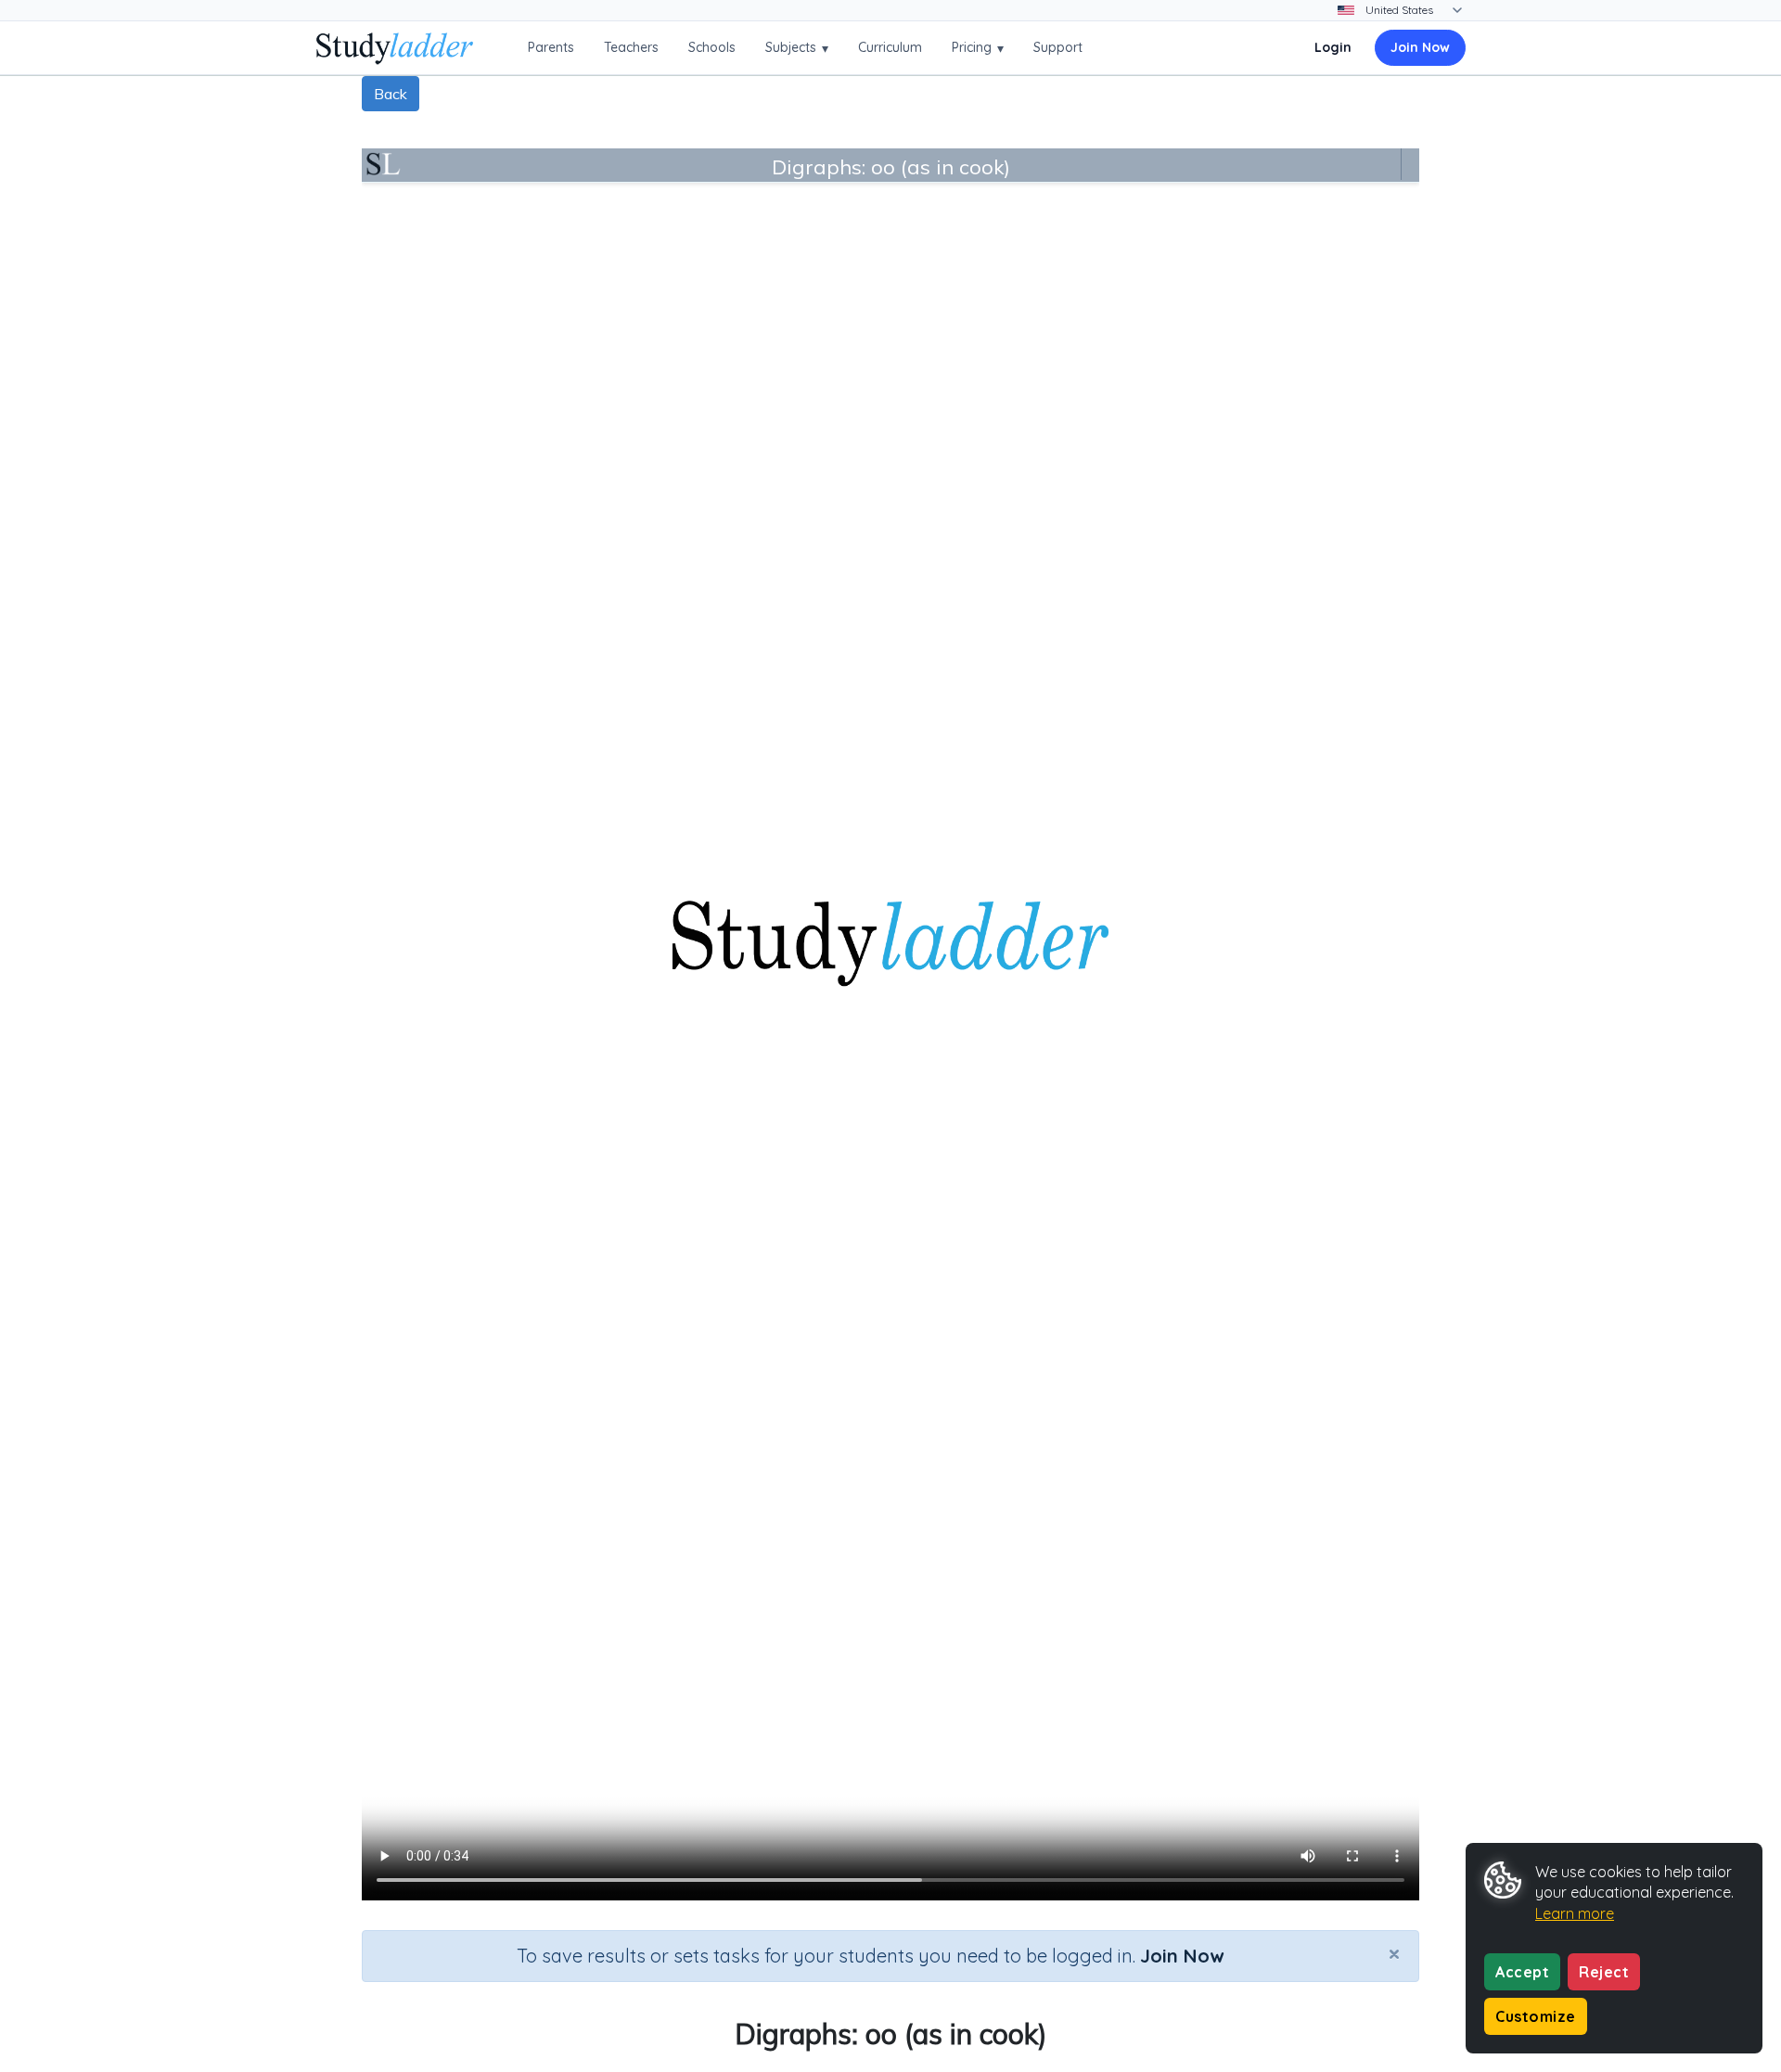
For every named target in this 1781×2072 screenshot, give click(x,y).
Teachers (631, 47)
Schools (712, 47)
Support (1058, 47)
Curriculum (890, 47)
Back (391, 94)
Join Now (1420, 47)
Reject (1604, 1972)
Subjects (797, 48)
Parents (551, 47)
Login (1333, 47)
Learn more (1575, 1913)
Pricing (978, 48)
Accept (1522, 1972)
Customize (1536, 2016)
